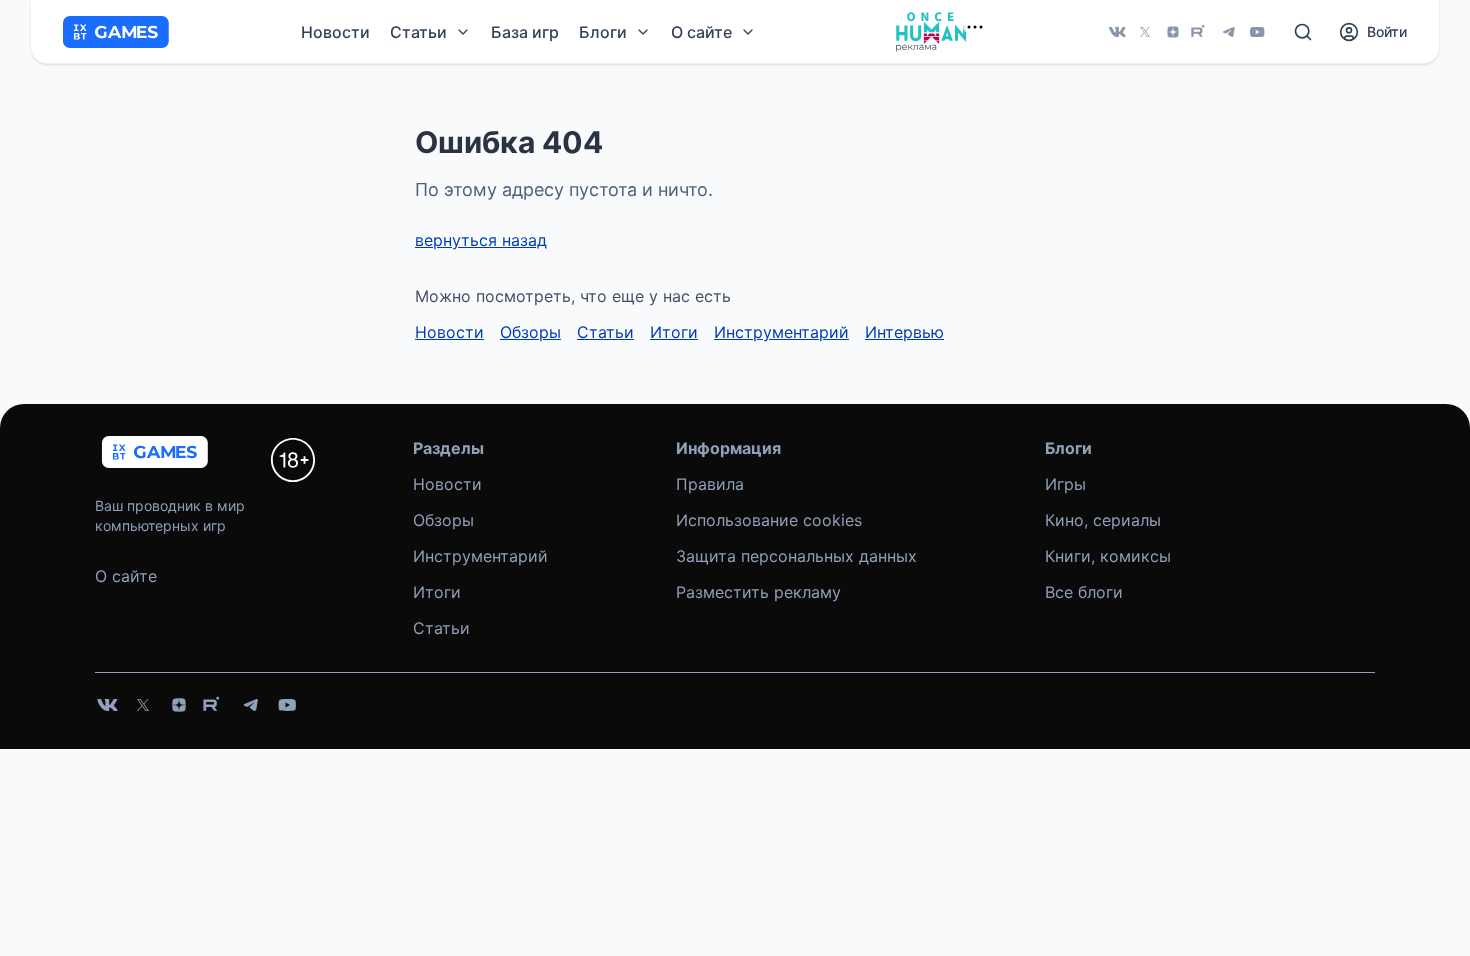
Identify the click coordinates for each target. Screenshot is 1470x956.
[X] (1145, 32)
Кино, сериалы (1103, 520)
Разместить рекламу (758, 592)
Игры (1065, 484)
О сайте (126, 576)
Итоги (674, 332)
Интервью (904, 332)
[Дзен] (1173, 32)
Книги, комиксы (1108, 556)
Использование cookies (769, 520)
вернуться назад (481, 240)
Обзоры (530, 332)
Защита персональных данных (796, 556)
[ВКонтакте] (1117, 32)
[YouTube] (1257, 32)
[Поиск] (1303, 32)
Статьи (605, 332)
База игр (525, 32)
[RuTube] (1201, 32)
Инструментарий (781, 332)
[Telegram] (1229, 32)
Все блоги (1084, 592)
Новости (335, 32)
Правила (710, 484)
